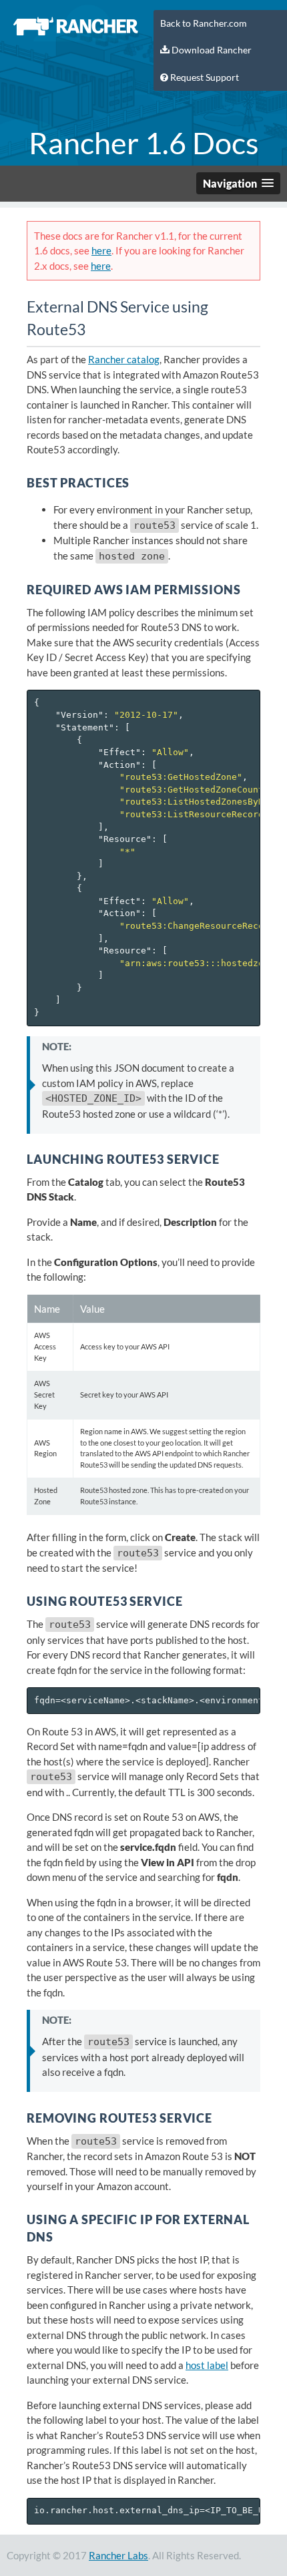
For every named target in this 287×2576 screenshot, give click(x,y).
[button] (238, 183)
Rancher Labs (118, 2555)
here (101, 250)
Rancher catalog (124, 359)
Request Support (204, 77)
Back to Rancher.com (204, 23)
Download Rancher (211, 50)
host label (207, 2365)
